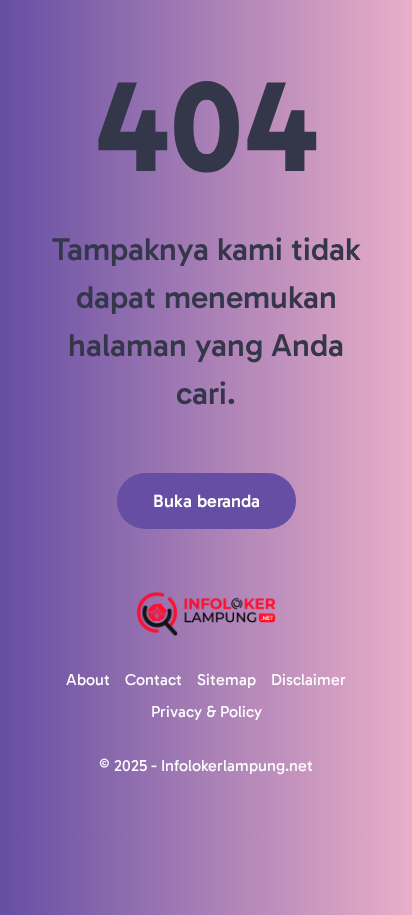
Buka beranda (206, 501)
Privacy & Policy (206, 711)
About (88, 679)
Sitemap (226, 679)
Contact (153, 679)
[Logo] (206, 613)
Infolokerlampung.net (237, 765)
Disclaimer (308, 679)
